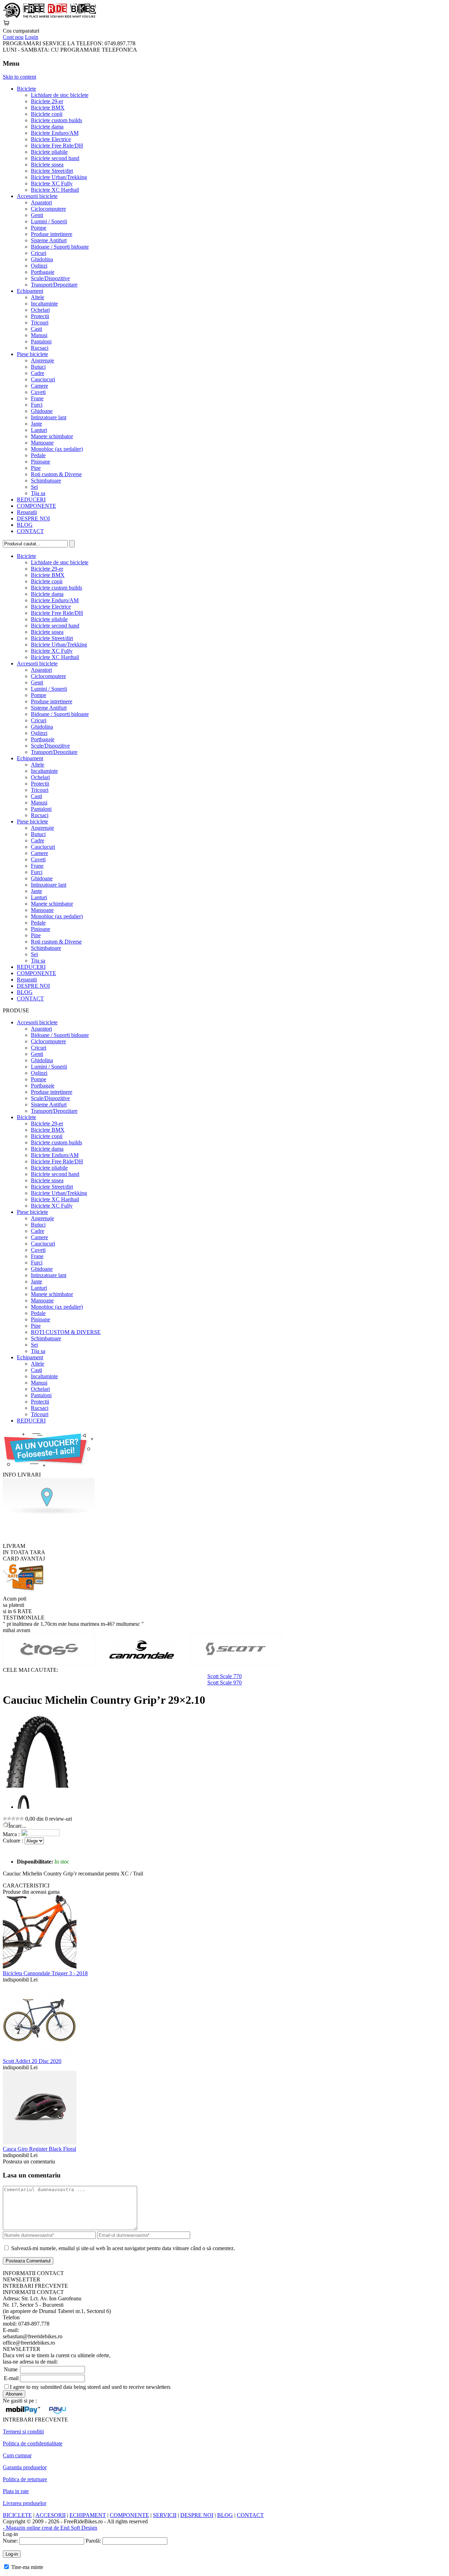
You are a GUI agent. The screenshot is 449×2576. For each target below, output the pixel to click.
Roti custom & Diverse (56, 474)
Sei (34, 487)
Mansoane (42, 443)
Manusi (39, 335)
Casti (36, 329)
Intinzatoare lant (49, 417)
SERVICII (165, 2515)
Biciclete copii (47, 114)
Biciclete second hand (55, 158)
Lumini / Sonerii (49, 221)
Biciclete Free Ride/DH (57, 146)
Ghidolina (42, 259)
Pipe (36, 468)
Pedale (38, 455)
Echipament (30, 291)
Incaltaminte (44, 304)
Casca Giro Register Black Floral (39, 2149)
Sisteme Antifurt (49, 240)
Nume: (10, 2541)
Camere (39, 386)
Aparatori (41, 202)
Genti (37, 215)
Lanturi (39, 430)
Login (32, 37)
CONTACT (30, 531)
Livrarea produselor (25, 2503)
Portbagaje (43, 272)
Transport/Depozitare (54, 285)
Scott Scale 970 (224, 1683)
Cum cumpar (17, 2455)
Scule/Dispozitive (50, 278)
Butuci (38, 367)
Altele (38, 297)
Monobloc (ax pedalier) (57, 449)
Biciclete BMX (48, 108)
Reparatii (27, 512)
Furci (37, 405)
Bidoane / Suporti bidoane (60, 247)
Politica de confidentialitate (33, 2443)
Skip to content (19, 77)
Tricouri (40, 323)
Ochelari (40, 310)
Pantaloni (41, 341)
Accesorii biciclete (37, 196)
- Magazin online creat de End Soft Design (50, 2528)
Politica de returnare (25, 2479)
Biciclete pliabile (49, 152)
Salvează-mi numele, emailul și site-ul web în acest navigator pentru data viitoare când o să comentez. (123, 2248)
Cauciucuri (43, 379)
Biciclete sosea (47, 165)
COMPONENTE (36, 506)
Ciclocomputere (48, 209)
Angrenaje (42, 360)
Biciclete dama (47, 127)
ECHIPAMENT (88, 2515)
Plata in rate (16, 2491)
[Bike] (49, 16)
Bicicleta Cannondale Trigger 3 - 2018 (45, 1973)
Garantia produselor (25, 2467)
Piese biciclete (32, 354)
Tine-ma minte (27, 2567)
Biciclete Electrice (51, 139)
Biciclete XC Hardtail (55, 190)
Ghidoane (42, 411)
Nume (11, 2369)
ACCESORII (51, 2515)
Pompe (39, 228)
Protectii (40, 316)
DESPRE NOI (33, 518)
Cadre (38, 373)
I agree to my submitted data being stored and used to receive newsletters (90, 2387)
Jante (36, 424)
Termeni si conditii (23, 2432)
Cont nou (13, 37)
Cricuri (39, 253)
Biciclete (26, 89)
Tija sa (38, 493)
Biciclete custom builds (56, 120)
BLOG (25, 525)
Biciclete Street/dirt (52, 171)
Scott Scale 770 (224, 1676)
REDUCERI (31, 500)
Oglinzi (39, 266)
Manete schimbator (52, 436)
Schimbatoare (46, 481)
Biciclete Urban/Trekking (59, 177)
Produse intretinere (52, 234)
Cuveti (38, 392)
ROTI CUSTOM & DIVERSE (66, 1332)
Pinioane (41, 462)
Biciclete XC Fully (52, 183)
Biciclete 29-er (47, 101)
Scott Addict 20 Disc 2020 (32, 2061)
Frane (37, 398)
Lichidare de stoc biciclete (60, 95)
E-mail (11, 2378)
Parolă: (93, 2541)
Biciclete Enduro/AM (55, 133)
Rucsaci (40, 348)
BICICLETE (17, 2515)
